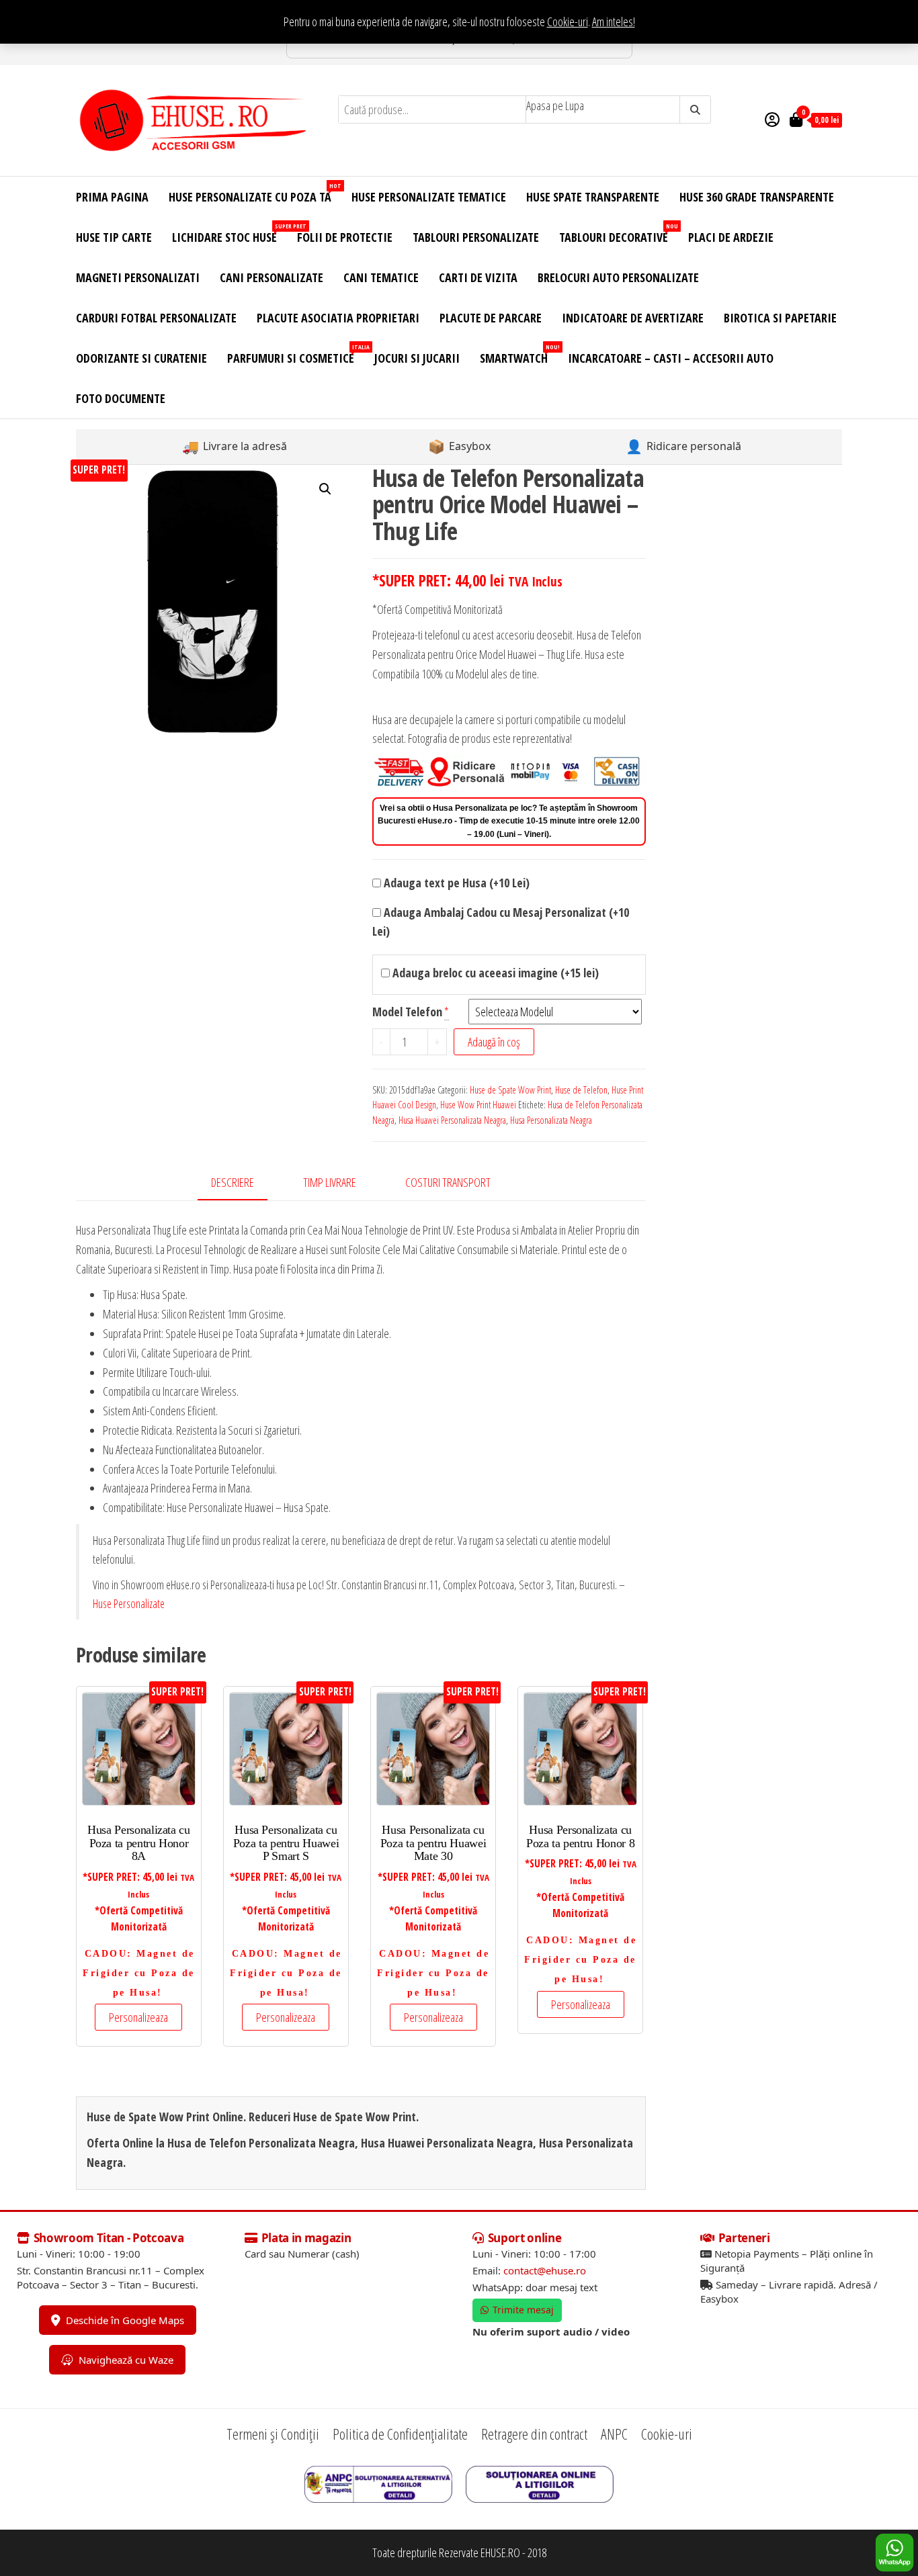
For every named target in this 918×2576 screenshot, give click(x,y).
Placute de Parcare (491, 318)
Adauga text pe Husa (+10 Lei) (455, 883)
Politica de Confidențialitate (400, 2434)
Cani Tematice (381, 277)
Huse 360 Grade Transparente (757, 197)
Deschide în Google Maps (125, 2320)
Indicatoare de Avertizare (633, 318)
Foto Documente (121, 398)
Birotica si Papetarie (780, 318)
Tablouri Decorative (619, 233)
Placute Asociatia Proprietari (338, 318)
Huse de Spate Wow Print (510, 1090)
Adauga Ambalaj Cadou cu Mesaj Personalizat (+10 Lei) (501, 922)
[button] (325, 489)
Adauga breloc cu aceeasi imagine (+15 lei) (494, 973)
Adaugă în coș (494, 1042)
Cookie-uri (568, 21)
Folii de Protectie (345, 237)
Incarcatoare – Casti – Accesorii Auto (671, 358)
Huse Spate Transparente (593, 197)
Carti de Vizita (478, 277)
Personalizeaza (138, 2017)
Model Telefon (407, 1012)
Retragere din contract (534, 2434)
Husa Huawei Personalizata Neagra (452, 1120)
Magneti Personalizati (138, 277)
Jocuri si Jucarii (417, 358)
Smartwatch (519, 354)
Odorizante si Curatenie (141, 358)
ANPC (614, 2434)
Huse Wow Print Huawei (478, 1105)
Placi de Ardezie (731, 237)
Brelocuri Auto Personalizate (618, 277)
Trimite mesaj (523, 2310)
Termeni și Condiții (273, 2434)
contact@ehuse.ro (545, 2270)
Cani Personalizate (272, 277)
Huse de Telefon (581, 1090)
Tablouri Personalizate (476, 237)
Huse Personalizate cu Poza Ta (255, 193)
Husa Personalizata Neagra (551, 1120)
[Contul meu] (772, 119)
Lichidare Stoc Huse (229, 233)
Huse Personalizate (129, 1603)
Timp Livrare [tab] (330, 1182)
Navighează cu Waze (126, 2360)
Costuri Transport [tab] (448, 1182)
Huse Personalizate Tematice (429, 197)
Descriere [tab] (233, 1182)
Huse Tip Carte (114, 237)
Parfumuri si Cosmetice (296, 354)
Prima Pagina (112, 197)
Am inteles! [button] (614, 21)
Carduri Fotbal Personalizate (156, 318)
